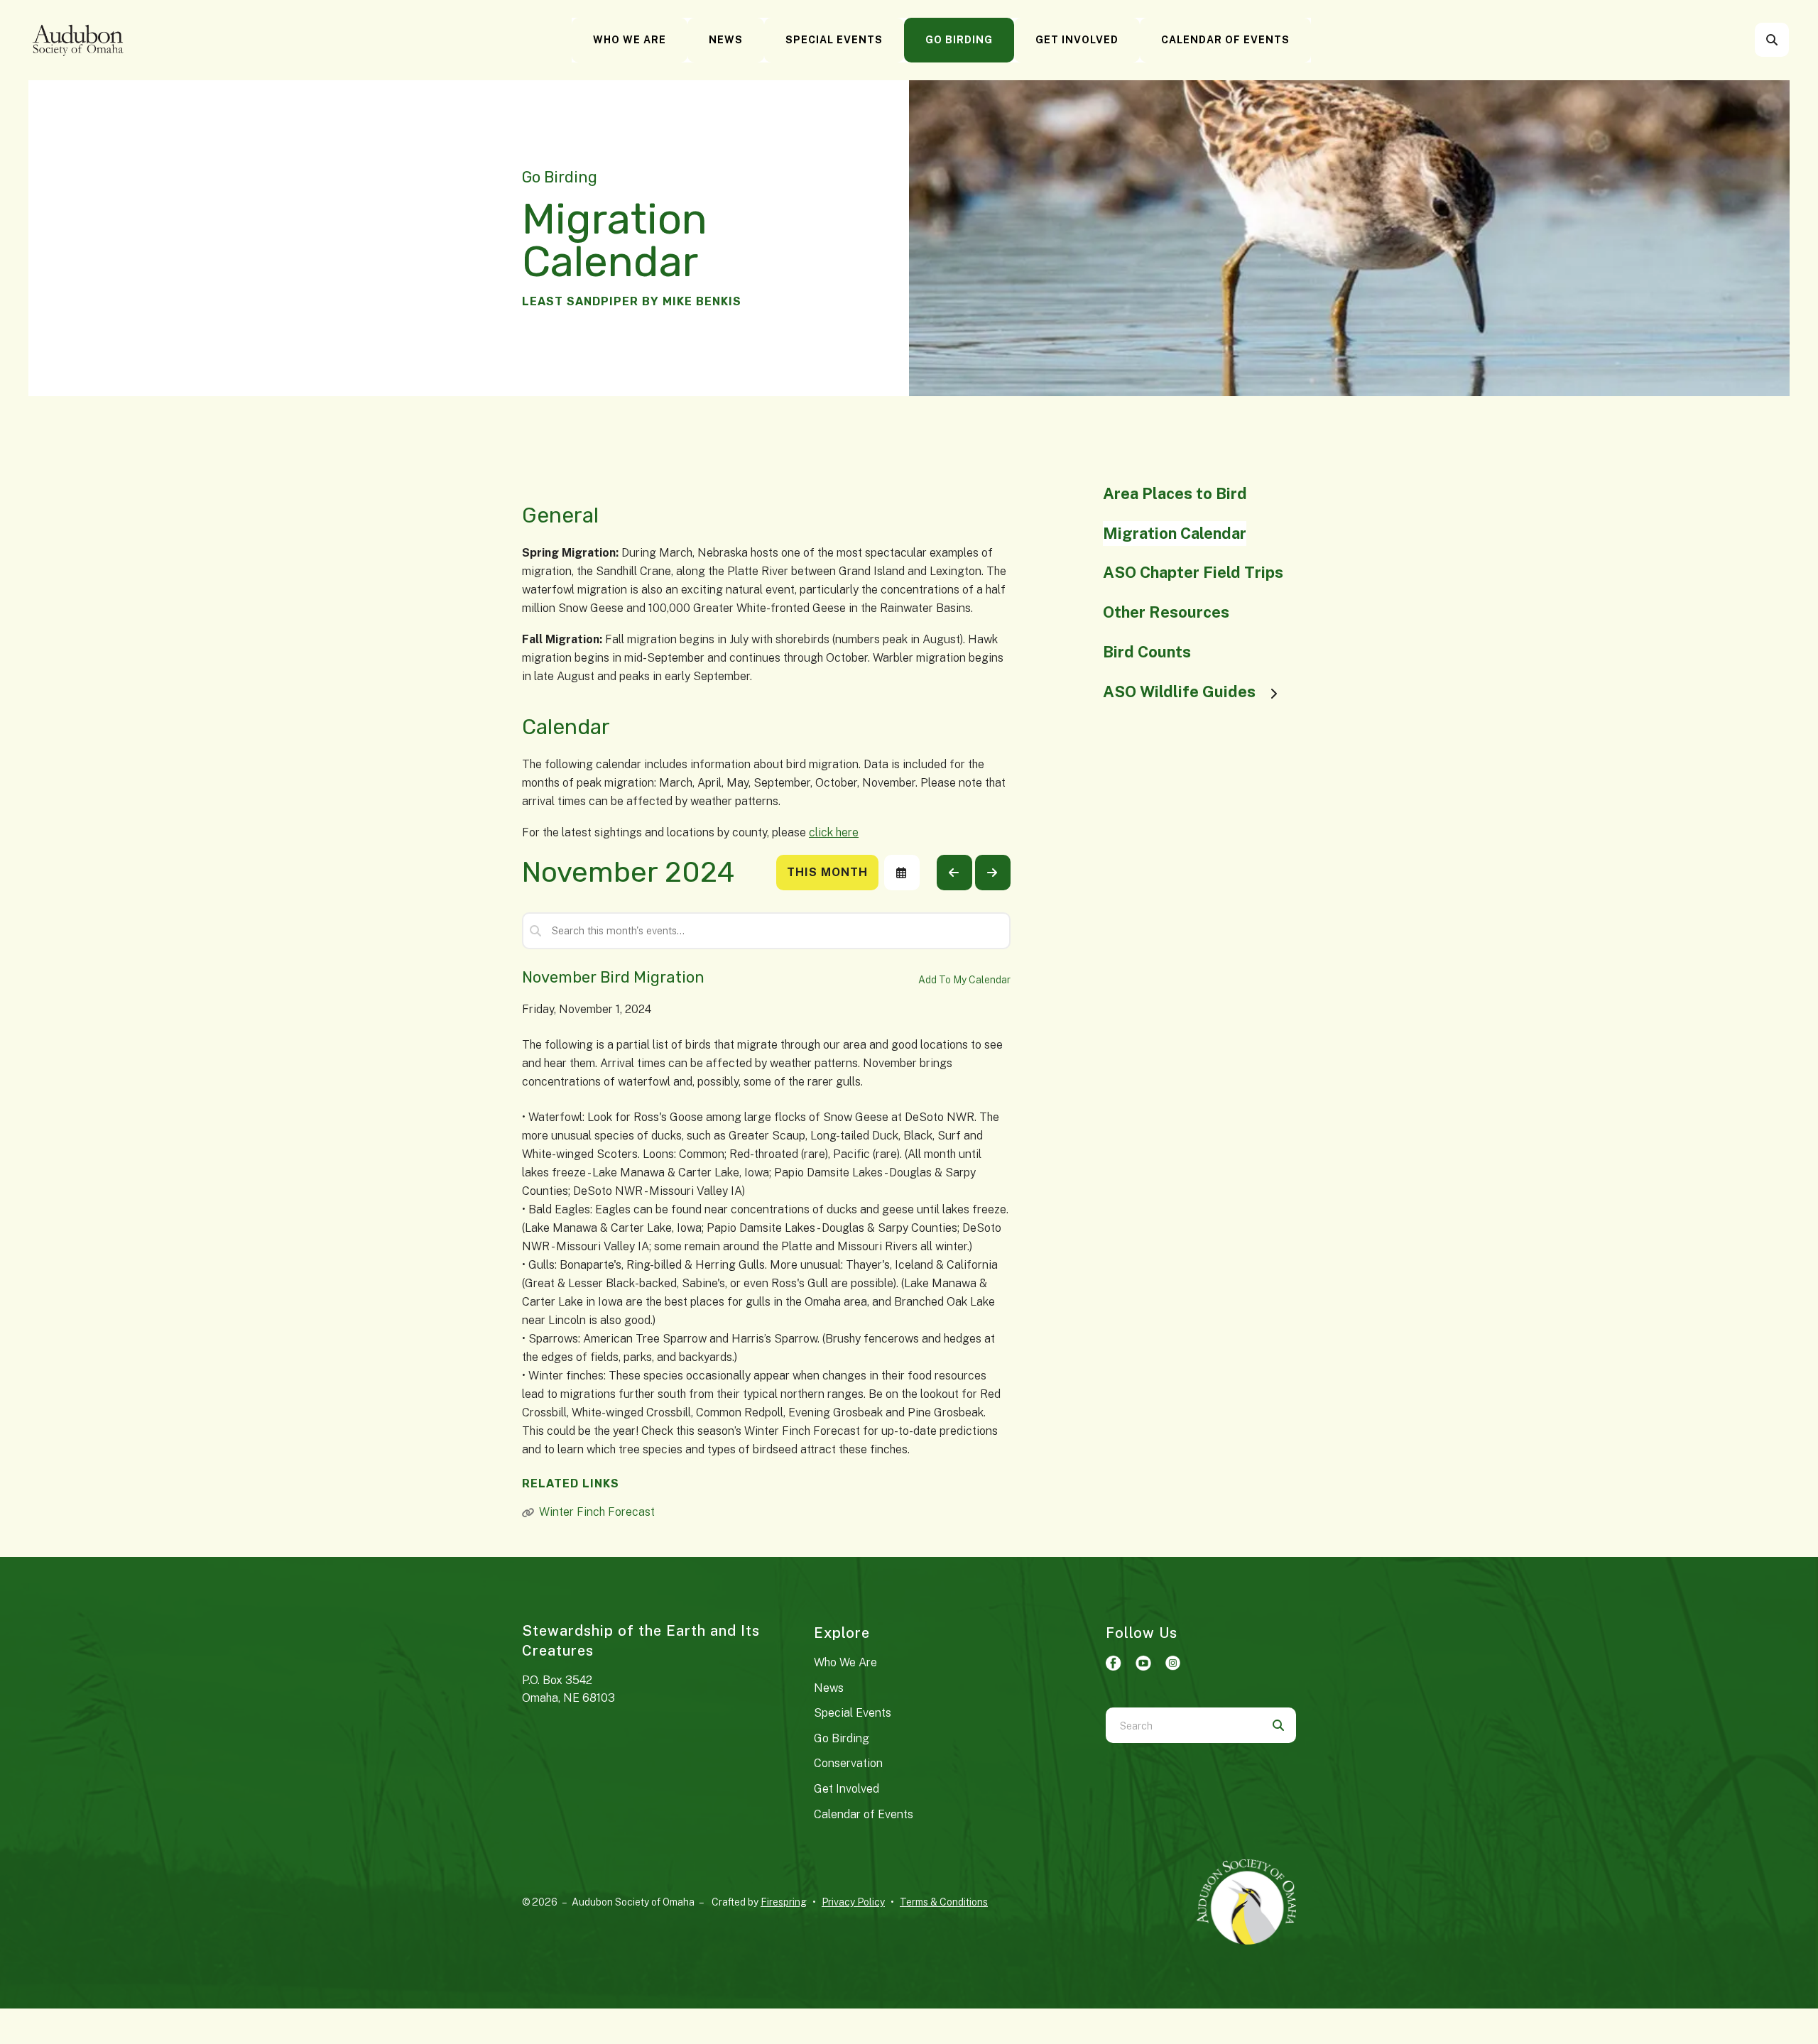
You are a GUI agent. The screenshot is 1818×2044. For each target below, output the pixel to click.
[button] (1772, 40)
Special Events (834, 40)
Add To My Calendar (964, 980)
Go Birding (959, 40)
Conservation (848, 1763)
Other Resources (1166, 612)
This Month (827, 872)
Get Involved (1077, 40)
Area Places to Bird (1175, 493)
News (726, 40)
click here (834, 832)
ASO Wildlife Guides (1179, 692)
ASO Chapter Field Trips (1193, 572)
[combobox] (1791, 40)
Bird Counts (1147, 652)
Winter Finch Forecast (597, 1512)
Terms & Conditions (944, 1902)
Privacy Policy (853, 1902)
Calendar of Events (1225, 40)
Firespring (784, 1902)
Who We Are (630, 40)
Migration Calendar (1175, 533)
